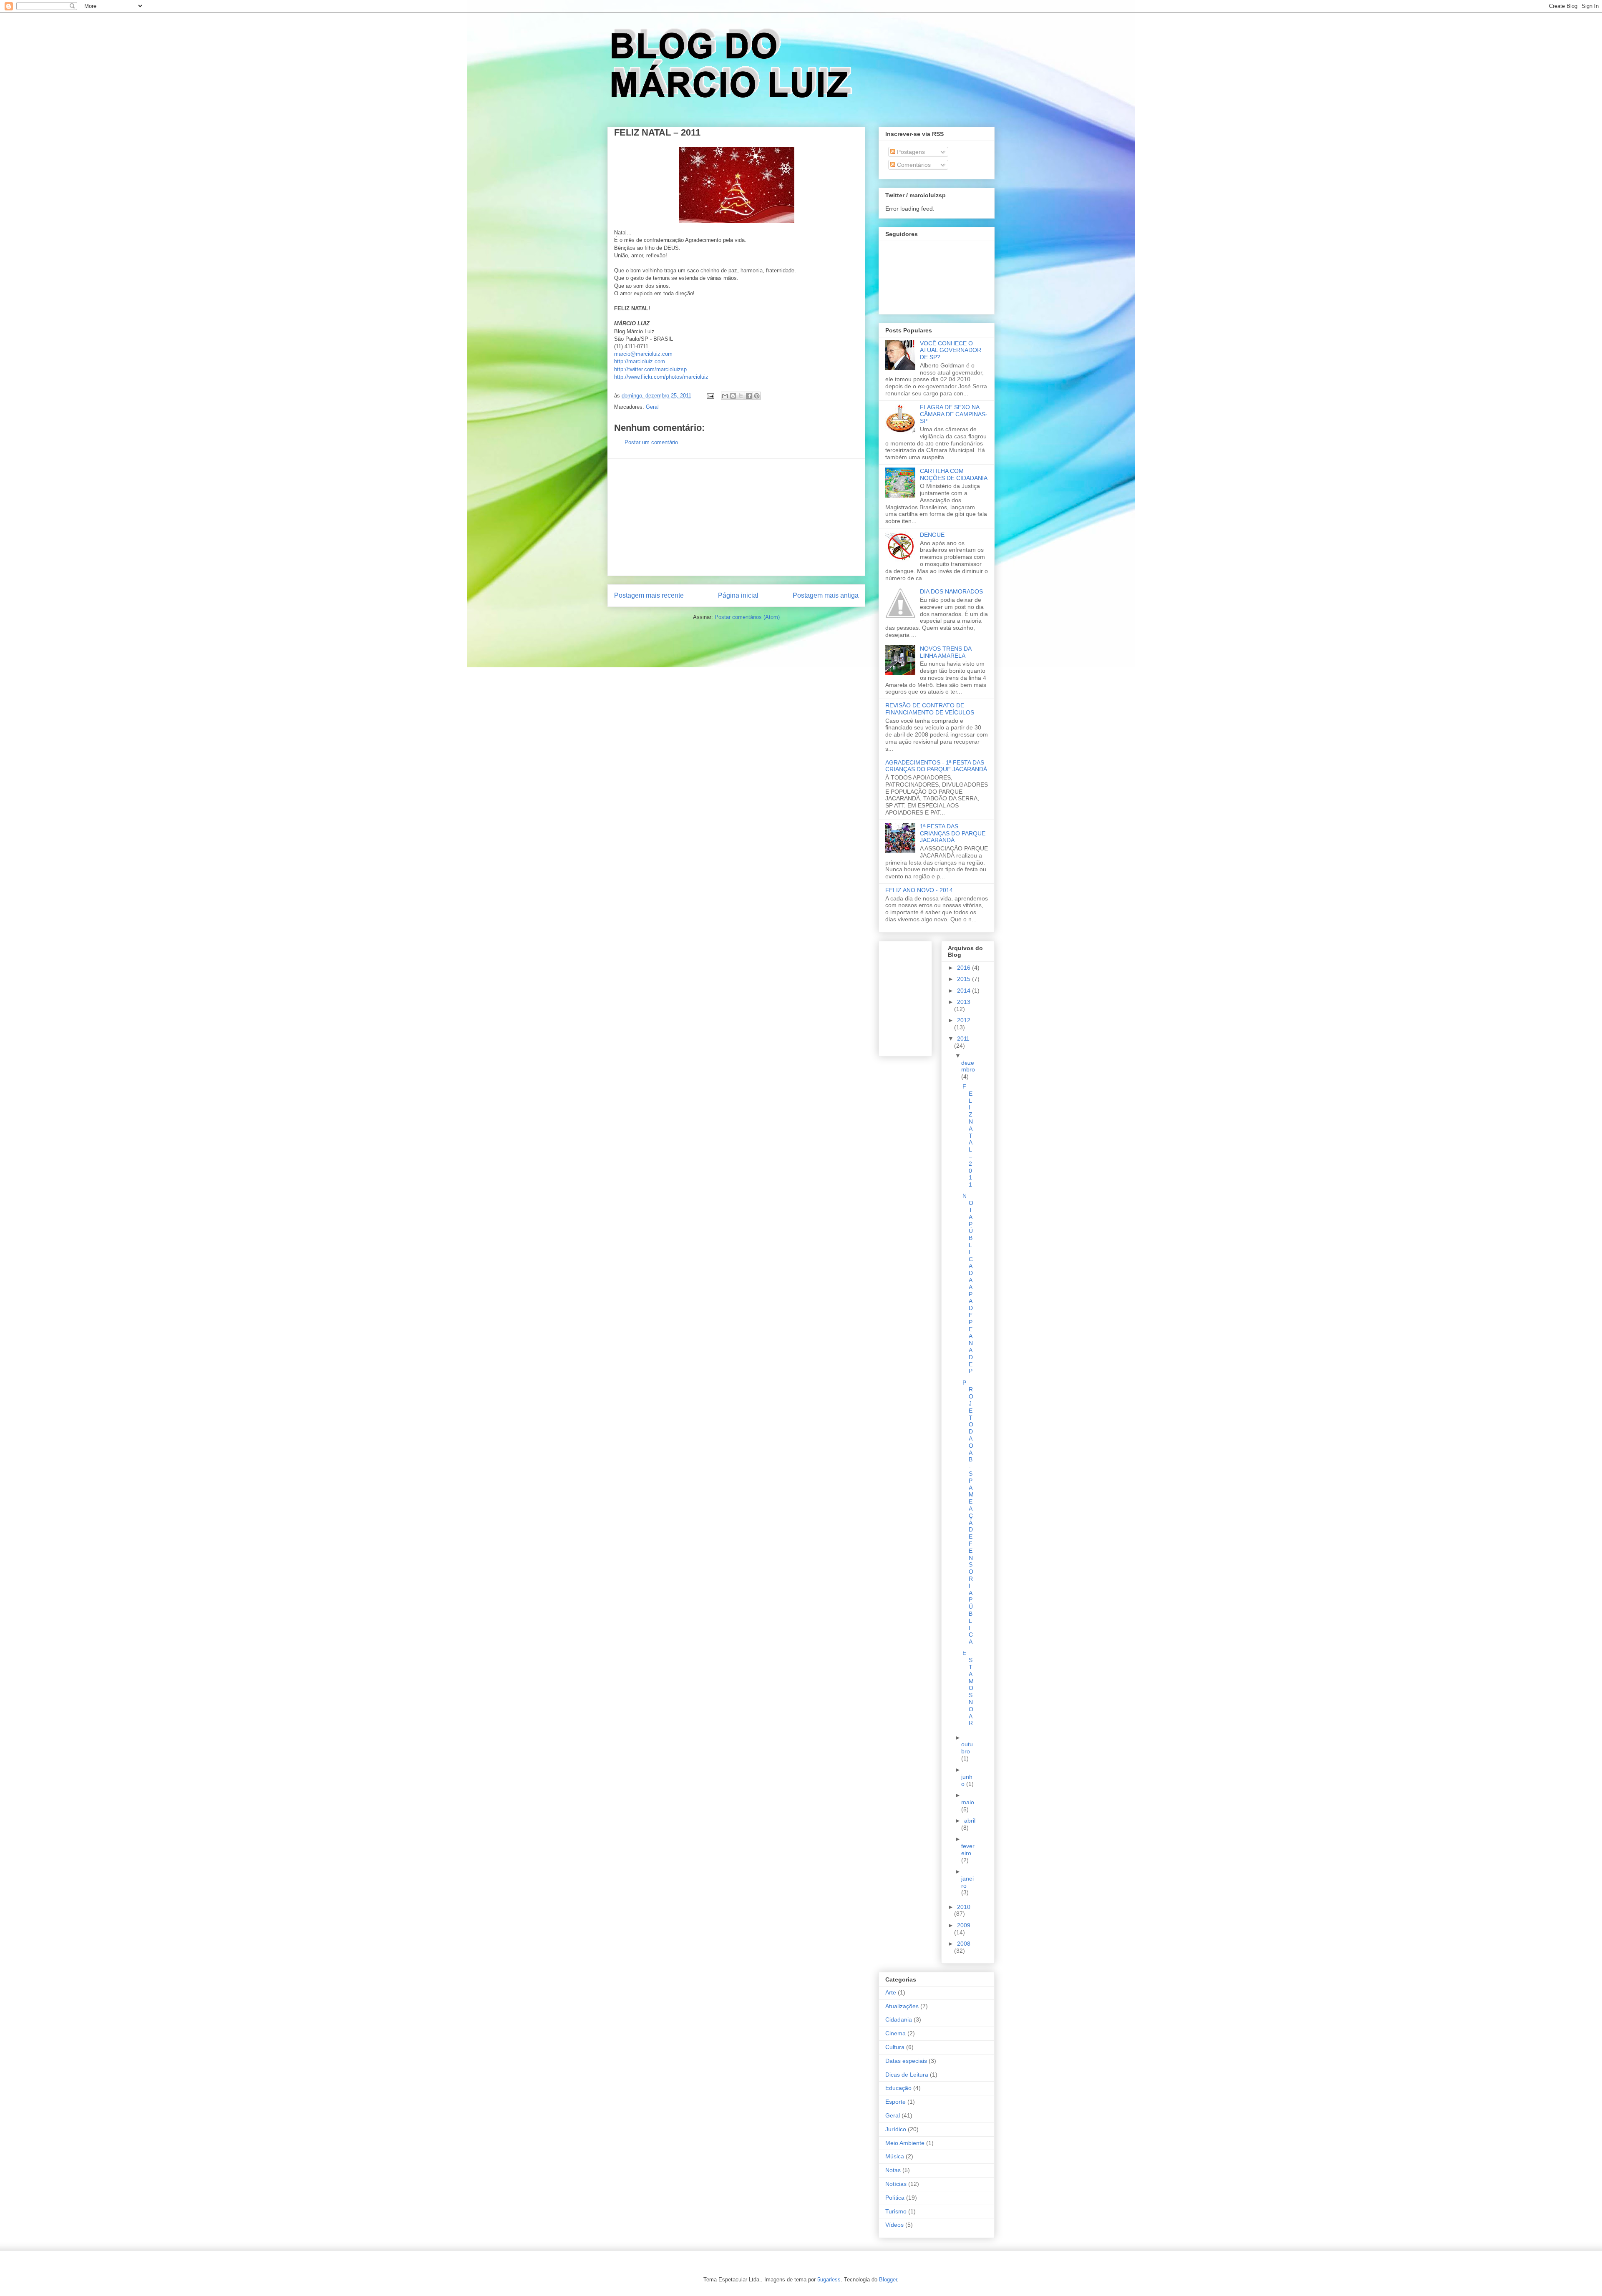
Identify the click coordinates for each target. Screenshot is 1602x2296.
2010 (964, 1907)
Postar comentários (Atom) (747, 617)
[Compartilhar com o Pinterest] (757, 396)
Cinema (895, 2033)
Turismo (896, 2211)
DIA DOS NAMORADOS (951, 591)
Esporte (895, 2102)
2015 (965, 979)
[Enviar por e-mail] (725, 396)
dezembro (968, 1066)
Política (895, 2198)
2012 (964, 1020)
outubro (967, 1748)
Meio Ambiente (905, 2143)
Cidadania (899, 2019)
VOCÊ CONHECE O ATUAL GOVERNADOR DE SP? (951, 350)
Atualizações (902, 2006)
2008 (964, 1944)
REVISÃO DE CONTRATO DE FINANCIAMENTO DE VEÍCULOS (930, 709)
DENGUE (932, 535)
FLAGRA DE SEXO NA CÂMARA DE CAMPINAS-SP (954, 414)
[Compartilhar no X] (741, 396)
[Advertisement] (736, 517)
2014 (965, 991)
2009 (964, 1925)
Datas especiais (906, 2061)
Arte (891, 1992)
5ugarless (829, 2280)
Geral (652, 407)
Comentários (913, 165)
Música (895, 2156)
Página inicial (738, 595)
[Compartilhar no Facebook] (749, 396)
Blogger (888, 2280)
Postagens (910, 152)
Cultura (895, 2047)
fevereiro (968, 1850)
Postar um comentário (651, 442)
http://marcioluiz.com (640, 361)
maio (968, 1802)
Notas (893, 2170)
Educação (898, 2088)
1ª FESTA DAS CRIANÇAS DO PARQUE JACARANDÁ (953, 833)
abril (970, 1821)
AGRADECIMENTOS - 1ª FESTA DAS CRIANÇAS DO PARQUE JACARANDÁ (936, 766)
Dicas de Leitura (907, 2075)
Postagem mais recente (649, 595)
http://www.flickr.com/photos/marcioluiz (661, 377)
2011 (963, 1039)
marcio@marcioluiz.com (643, 354)
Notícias (896, 2184)
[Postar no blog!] (733, 396)
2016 (965, 968)
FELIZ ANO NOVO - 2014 (919, 890)
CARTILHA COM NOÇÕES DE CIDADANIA (954, 474)
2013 (964, 1002)
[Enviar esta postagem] (710, 396)
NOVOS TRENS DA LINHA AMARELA (946, 652)
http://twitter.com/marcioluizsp (650, 369)
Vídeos (894, 2225)
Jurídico (896, 2129)
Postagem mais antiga (826, 595)
